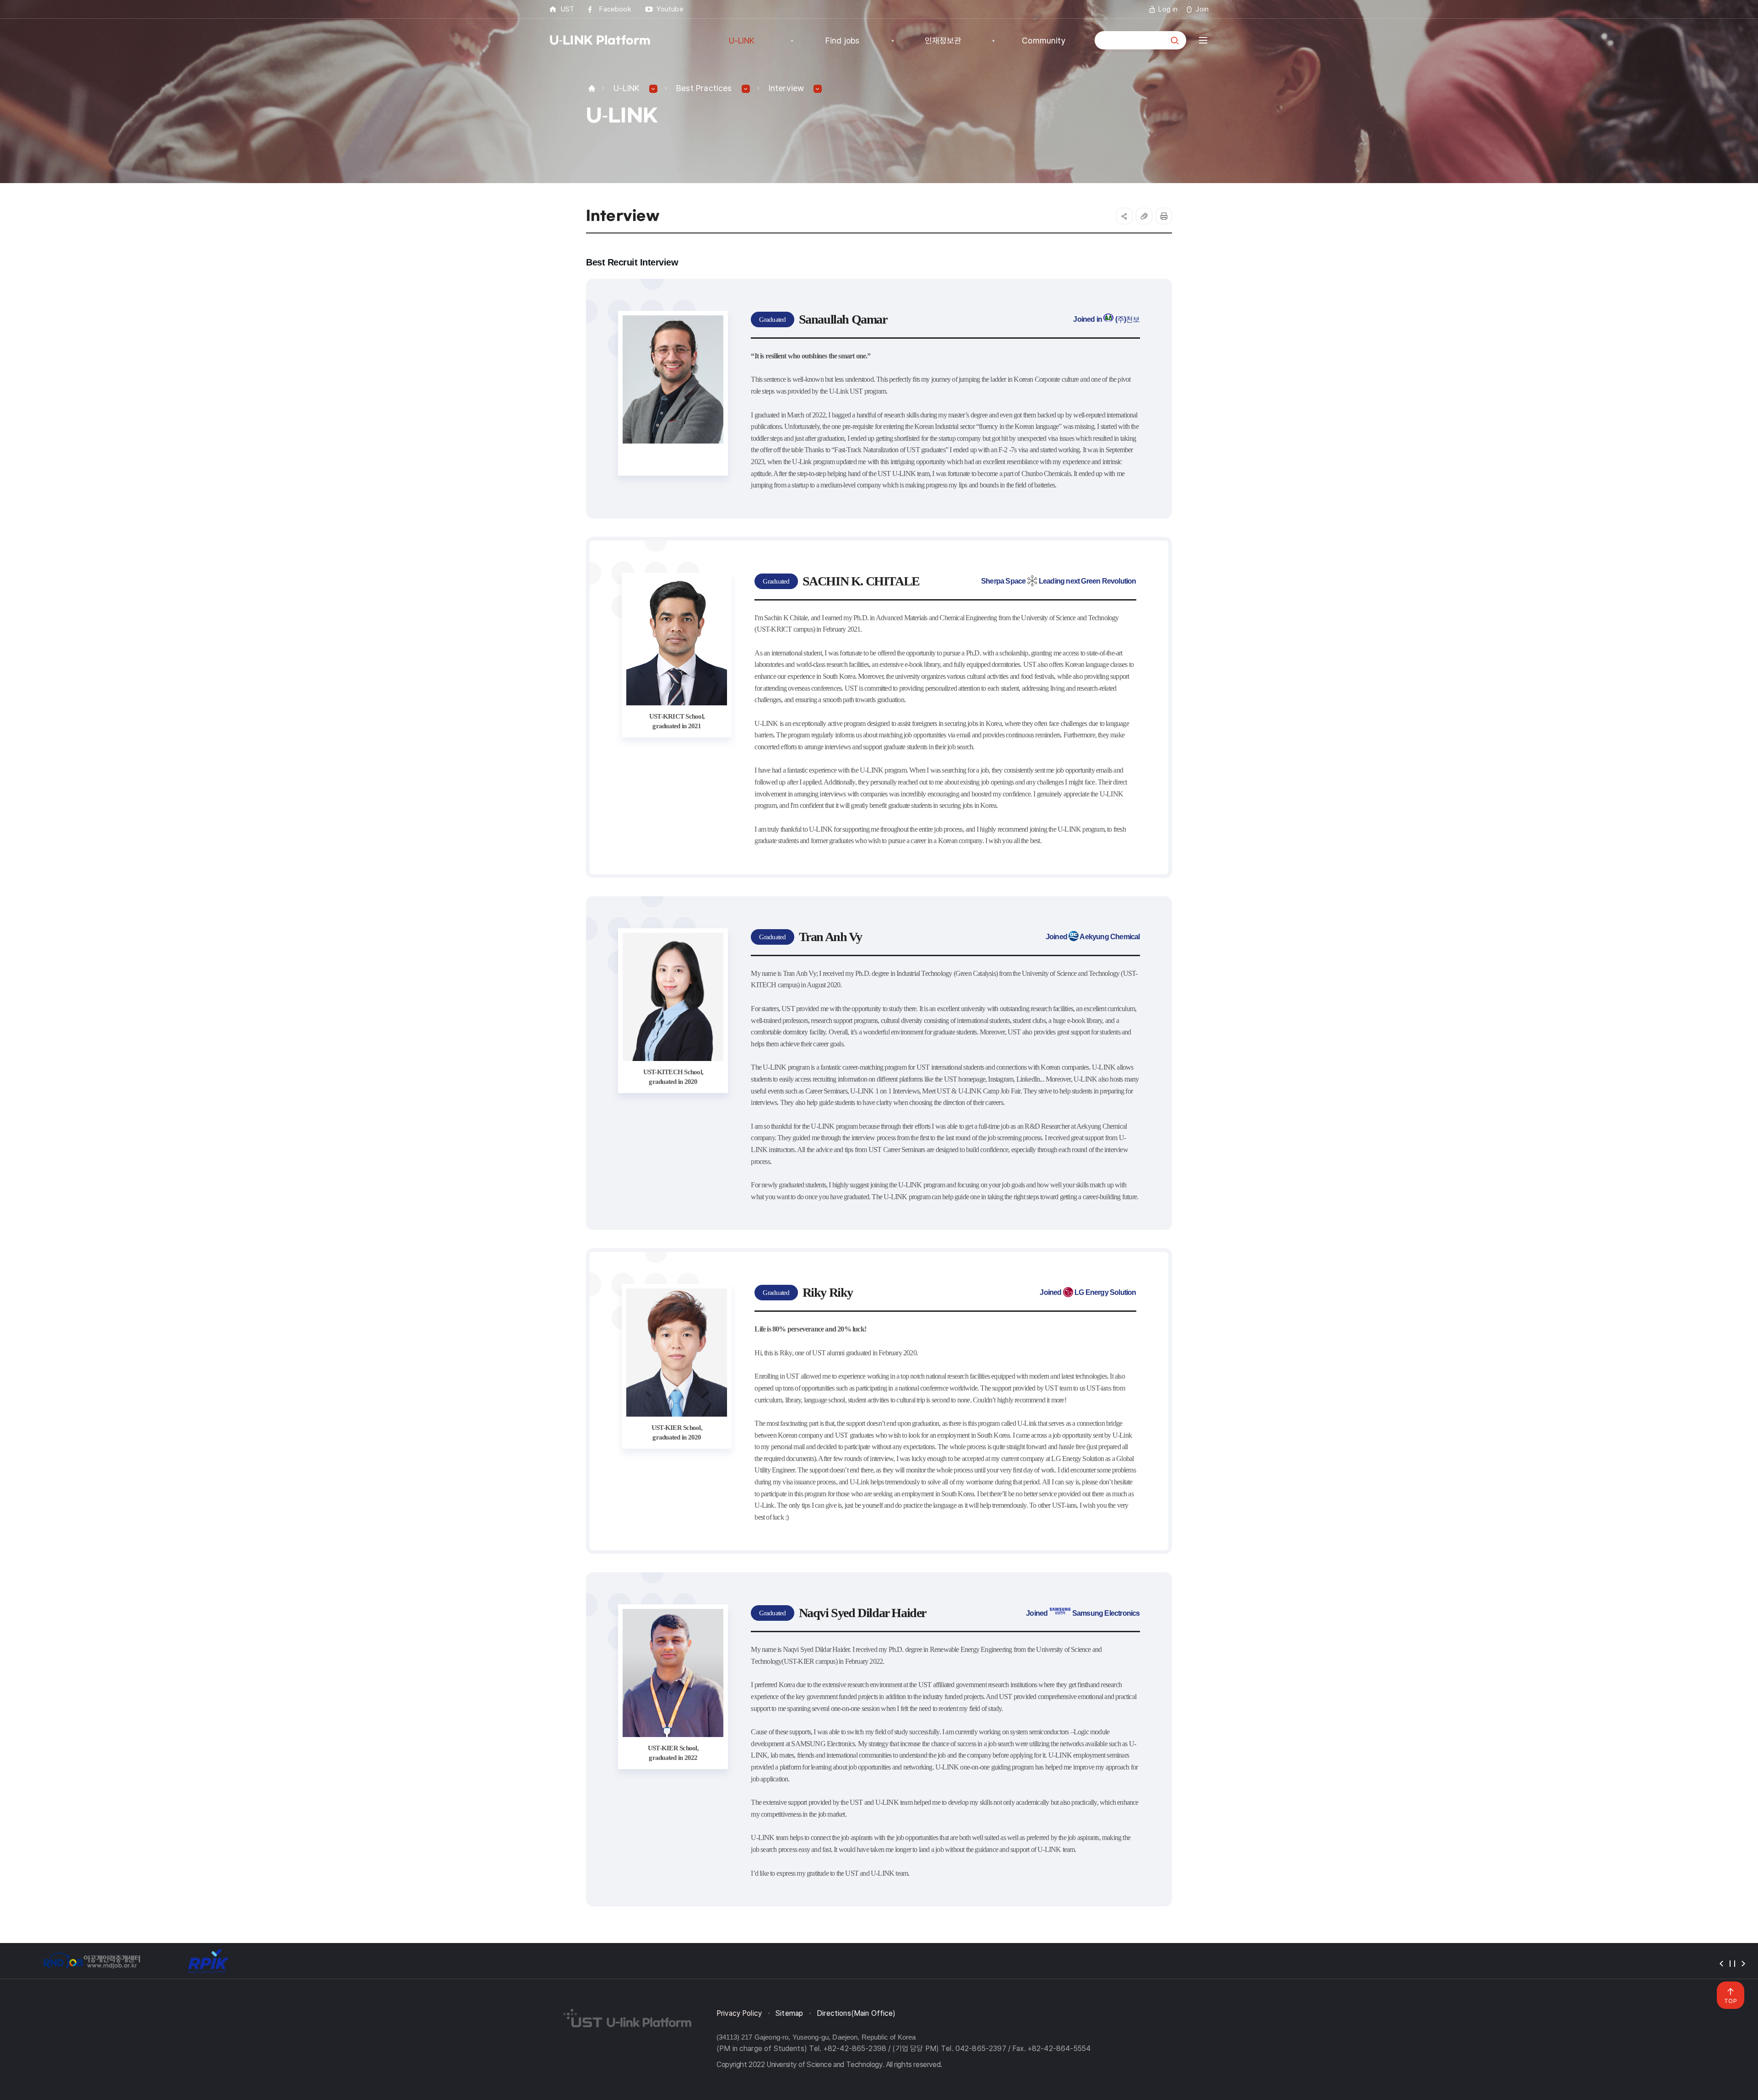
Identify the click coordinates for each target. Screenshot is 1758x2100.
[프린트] (1164, 216)
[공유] (1124, 216)
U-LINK (627, 88)
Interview (787, 88)
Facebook (615, 9)
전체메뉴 (1203, 40)
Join (1202, 9)
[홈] (592, 88)
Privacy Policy (739, 2013)
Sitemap (789, 2013)
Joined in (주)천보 (1106, 319)
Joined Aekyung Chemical (1093, 937)
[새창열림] (92, 1961)
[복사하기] (1144, 216)
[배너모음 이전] (1721, 1964)
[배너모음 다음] (1743, 1964)
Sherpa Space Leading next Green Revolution (1059, 581)
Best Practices (704, 88)
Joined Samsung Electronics (1083, 1613)
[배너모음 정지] (1732, 1964)
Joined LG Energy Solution (1088, 1292)
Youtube (670, 9)
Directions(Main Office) (856, 2013)
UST (567, 9)
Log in (1168, 9)
